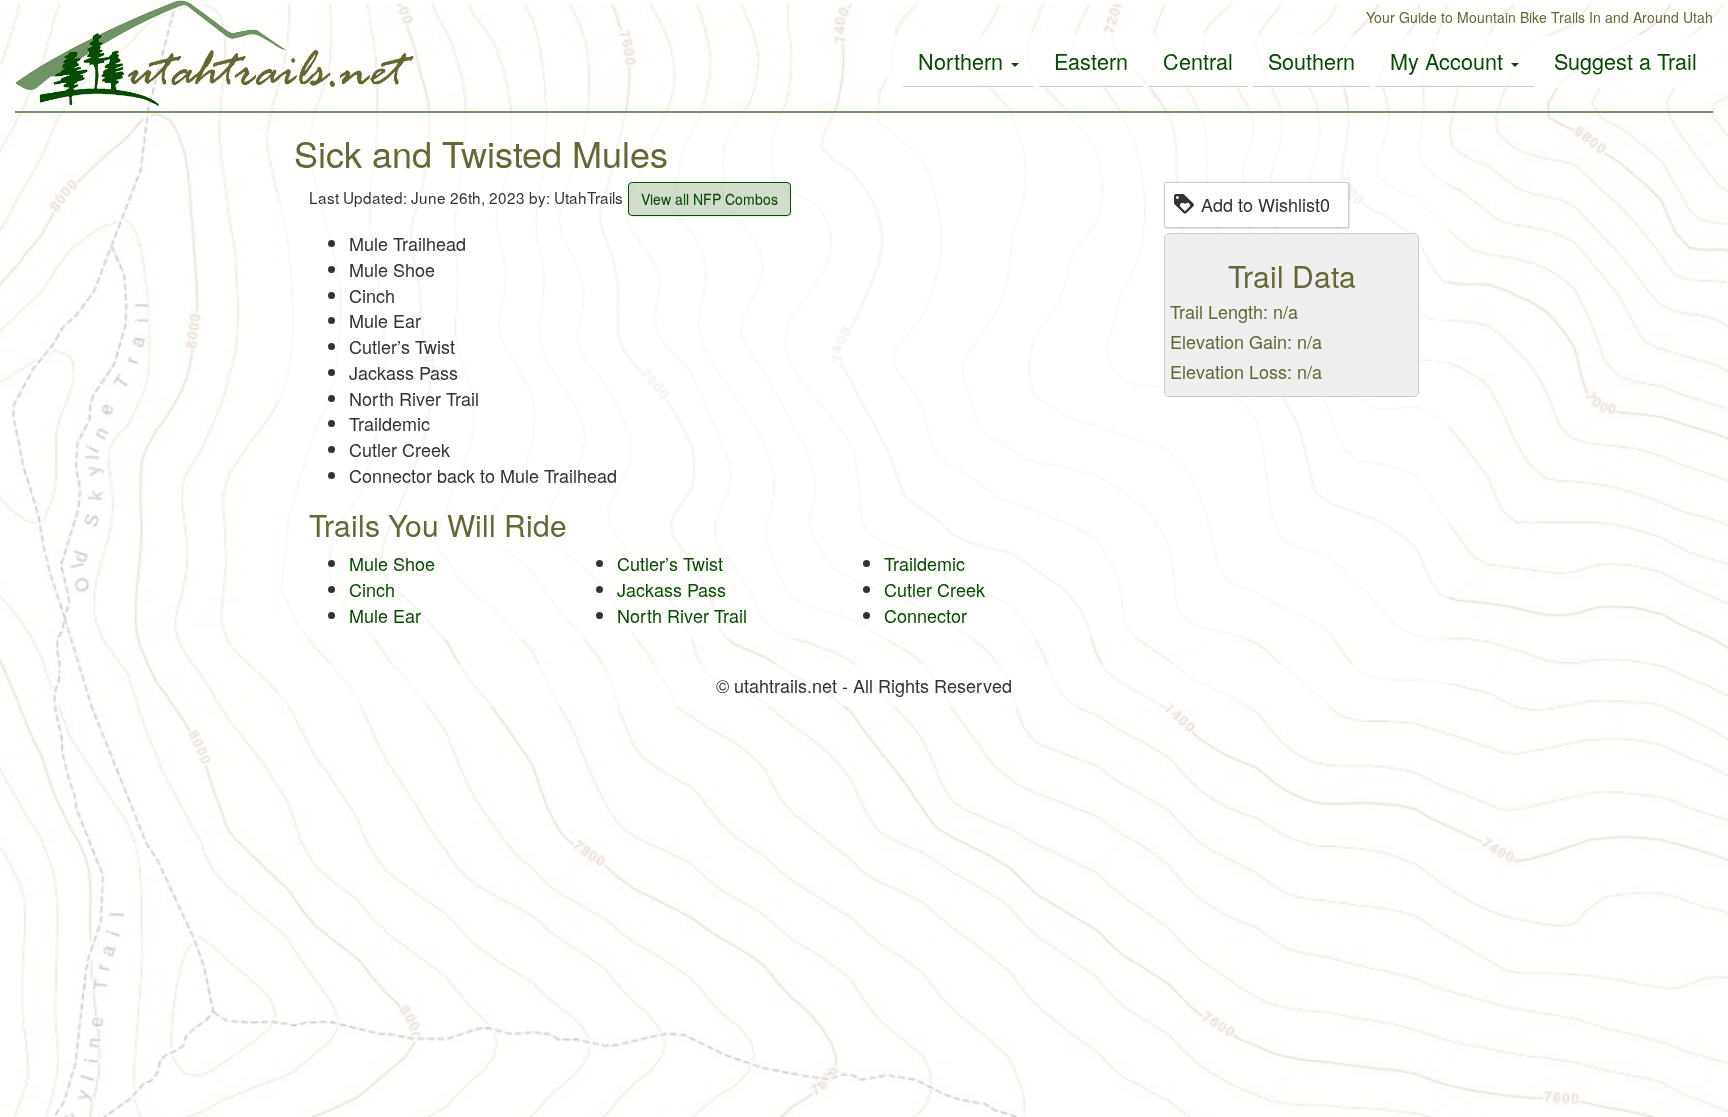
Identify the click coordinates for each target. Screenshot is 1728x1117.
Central (1198, 60)
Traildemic (924, 563)
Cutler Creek (934, 589)
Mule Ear (385, 615)
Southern (1311, 60)
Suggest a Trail (1625, 60)
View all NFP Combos (709, 199)
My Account (1449, 60)
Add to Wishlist (1265, 204)
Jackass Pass (671, 589)
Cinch (372, 589)
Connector (925, 615)
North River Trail (682, 615)
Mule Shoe (392, 563)
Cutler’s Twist (670, 563)
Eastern (1091, 60)
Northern (963, 60)
